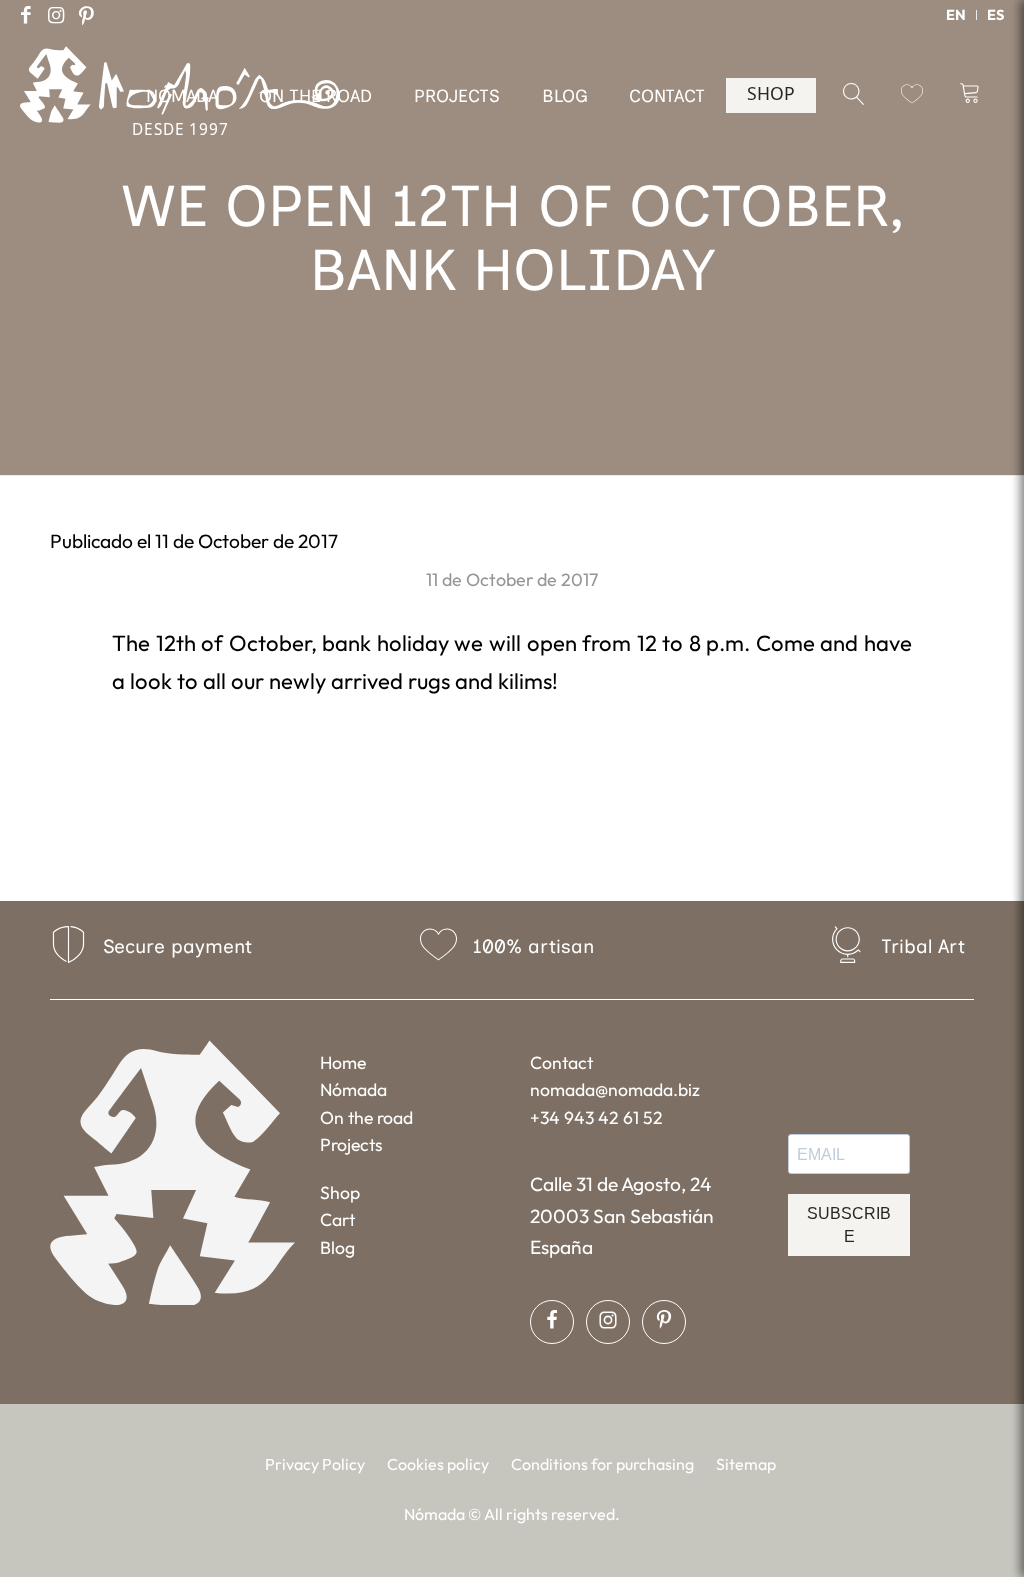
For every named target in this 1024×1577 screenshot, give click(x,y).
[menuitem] (956, 15)
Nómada (353, 1089)
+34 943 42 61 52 (596, 1117)
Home (343, 1062)
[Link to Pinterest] (86, 15)
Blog (337, 1247)
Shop (340, 1192)
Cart (337, 1219)
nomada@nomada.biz (615, 1089)
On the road (366, 1117)
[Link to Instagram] (56, 15)
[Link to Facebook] (26, 15)
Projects (351, 1144)
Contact (561, 1062)
